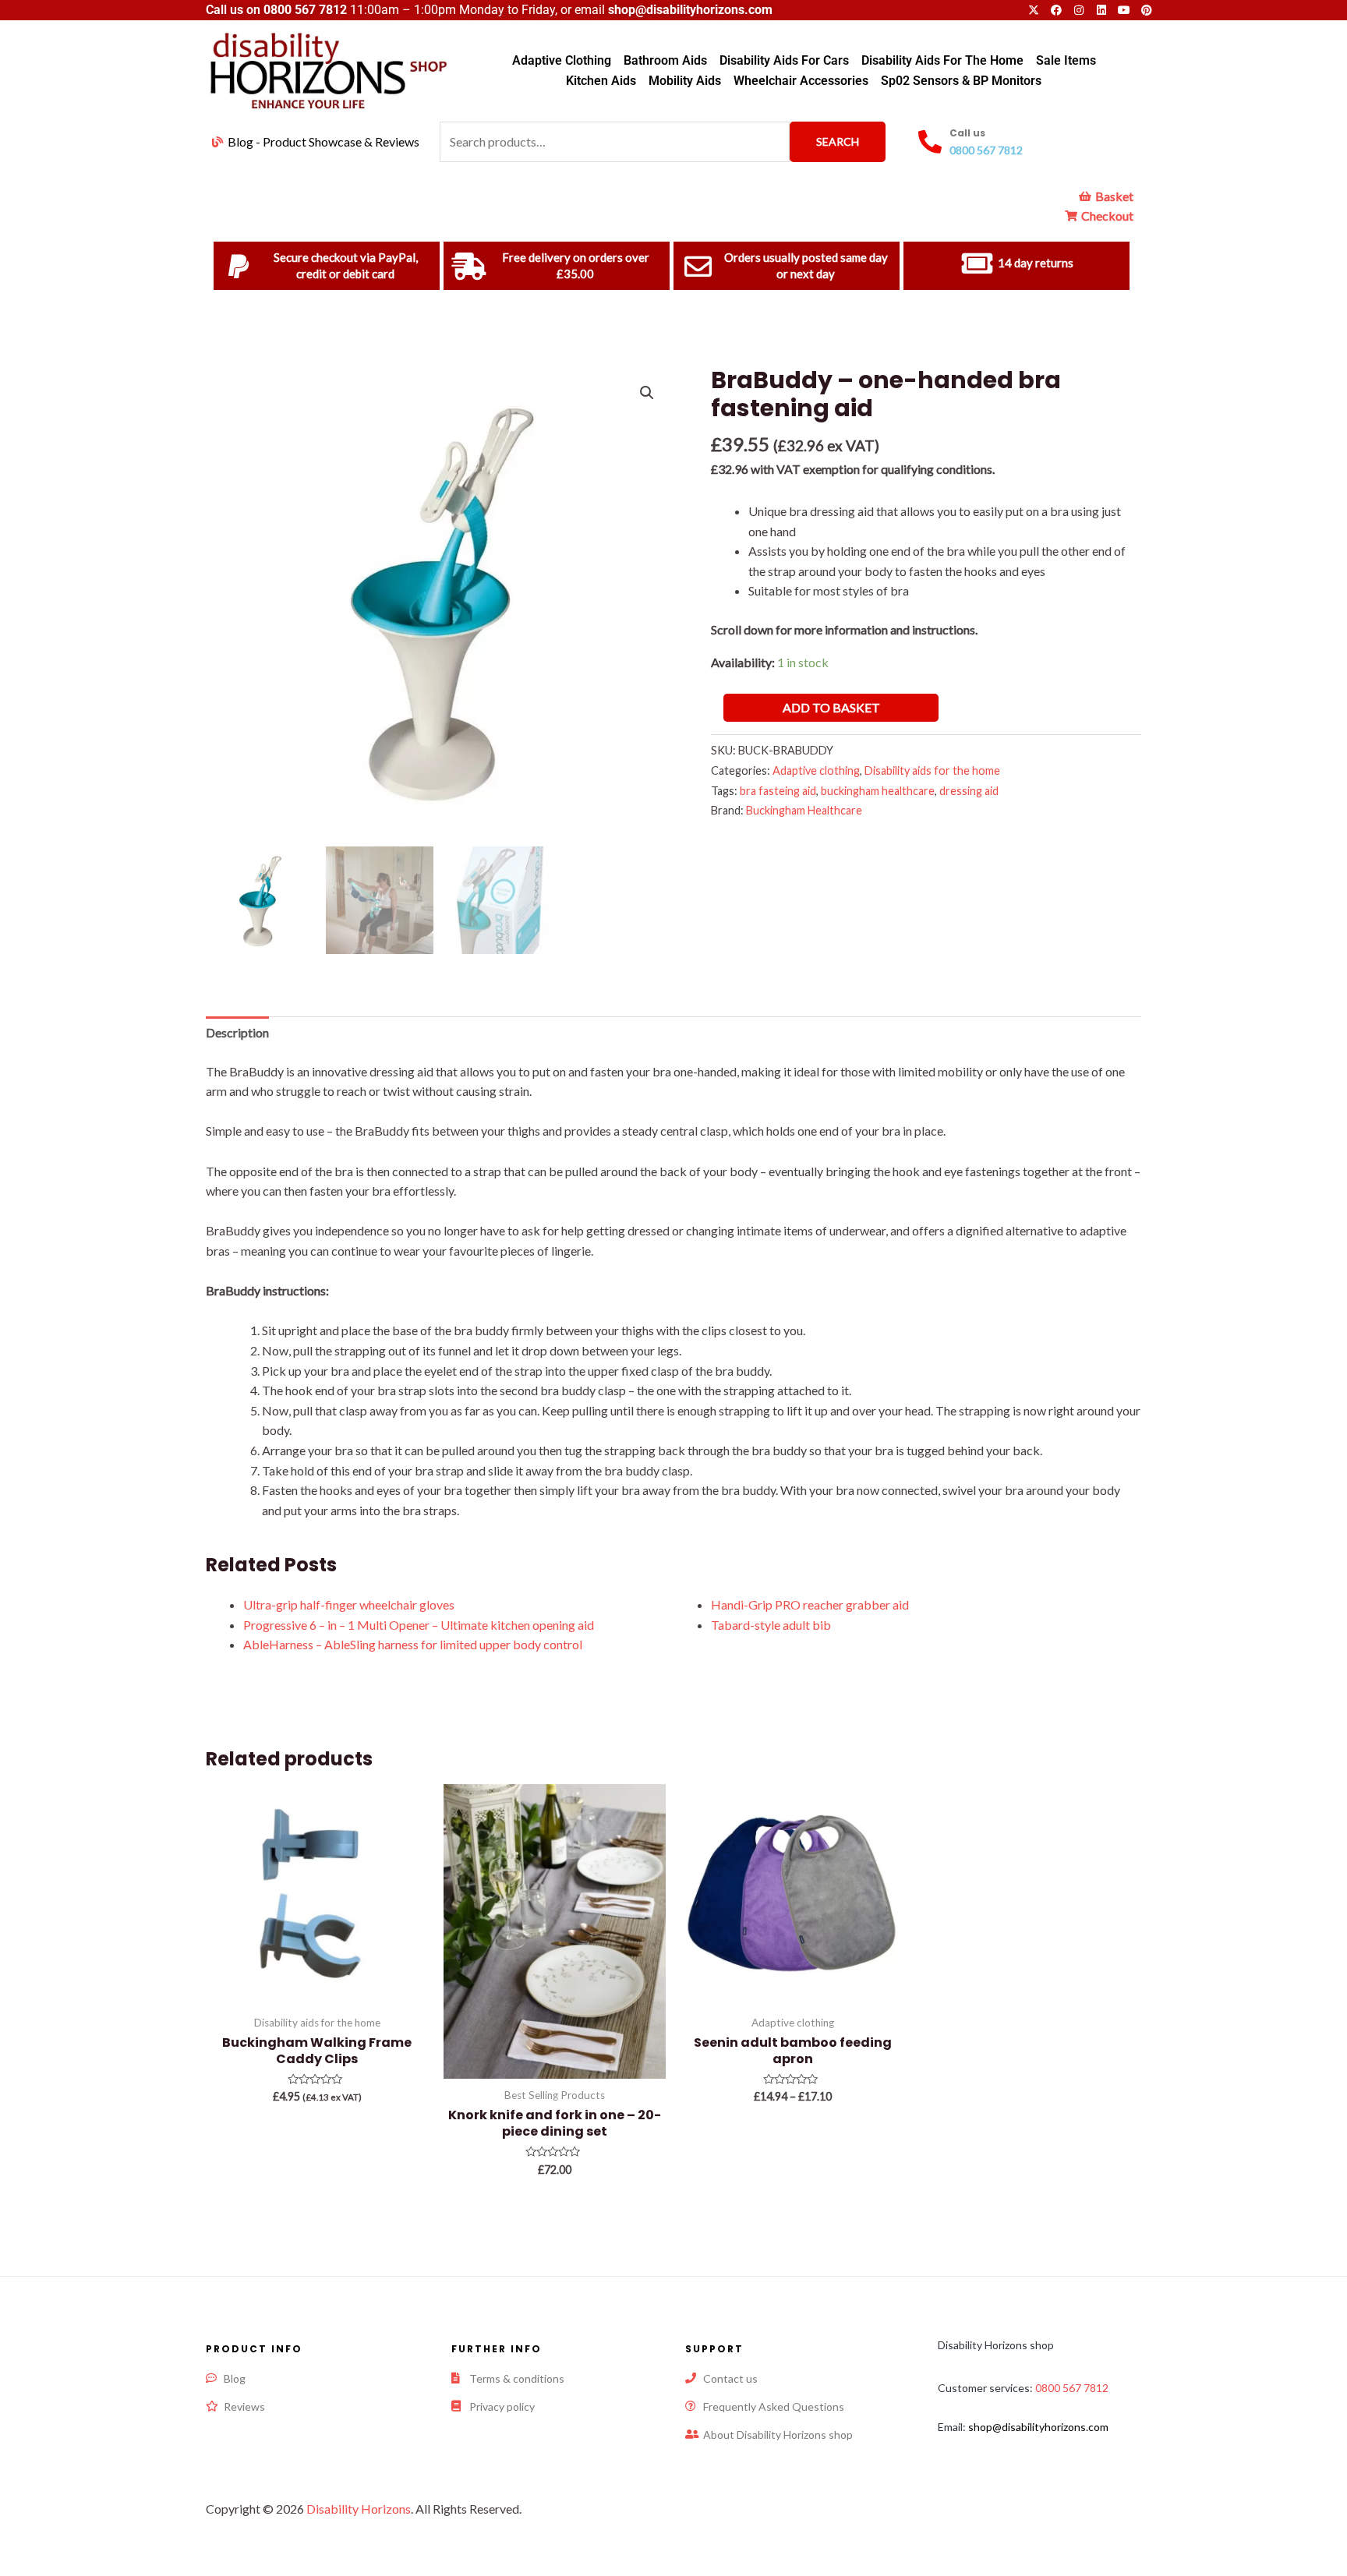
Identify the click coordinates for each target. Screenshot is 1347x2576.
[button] (647, 393)
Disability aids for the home (932, 770)
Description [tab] (237, 1032)
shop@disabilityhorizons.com (1038, 2427)
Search (838, 141)
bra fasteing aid (778, 791)
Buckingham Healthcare (804, 810)
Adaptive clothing (816, 770)
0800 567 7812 (305, 10)
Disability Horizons (359, 2509)
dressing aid (969, 791)
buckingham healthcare (878, 791)
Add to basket (831, 707)
